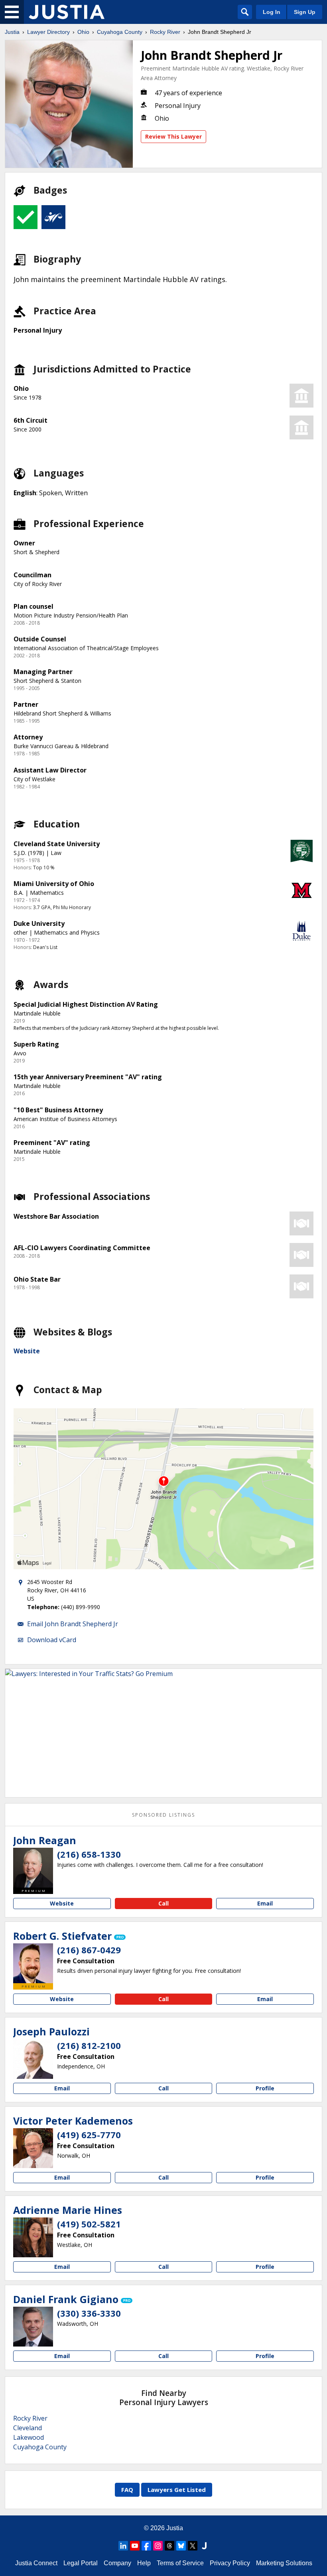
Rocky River (165, 32)
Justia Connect (36, 2563)
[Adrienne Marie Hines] (33, 2237)
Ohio (83, 32)
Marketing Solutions (284, 2563)
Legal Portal (81, 2563)
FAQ (127, 2490)
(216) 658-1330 (89, 1854)
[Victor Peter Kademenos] (33, 2148)
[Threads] (169, 2546)
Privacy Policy (230, 2563)
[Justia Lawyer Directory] (67, 12)
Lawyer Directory (48, 32)
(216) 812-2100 (89, 2045)
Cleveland (28, 2428)
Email (265, 1903)
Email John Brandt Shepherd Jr (73, 1624)
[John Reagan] (33, 1868)
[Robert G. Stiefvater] (33, 1963)
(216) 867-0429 (89, 1950)
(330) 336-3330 (89, 2313)
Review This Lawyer (173, 136)
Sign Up (305, 12)
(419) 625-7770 (89, 2135)
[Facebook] (146, 2546)
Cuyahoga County (120, 32)
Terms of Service (180, 2563)
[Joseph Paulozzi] (33, 2059)
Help (144, 2563)
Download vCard (52, 1640)
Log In (272, 12)
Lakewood (29, 2437)
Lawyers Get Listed (177, 2490)
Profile (265, 2088)
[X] (193, 2546)
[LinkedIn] (123, 2546)
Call (163, 1903)
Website (27, 1351)
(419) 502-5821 (89, 2224)
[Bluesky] (181, 2546)
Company (117, 2563)
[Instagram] (158, 2546)
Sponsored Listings (163, 1815)
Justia (12, 32)
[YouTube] (135, 2546)
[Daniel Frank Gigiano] (33, 2327)
